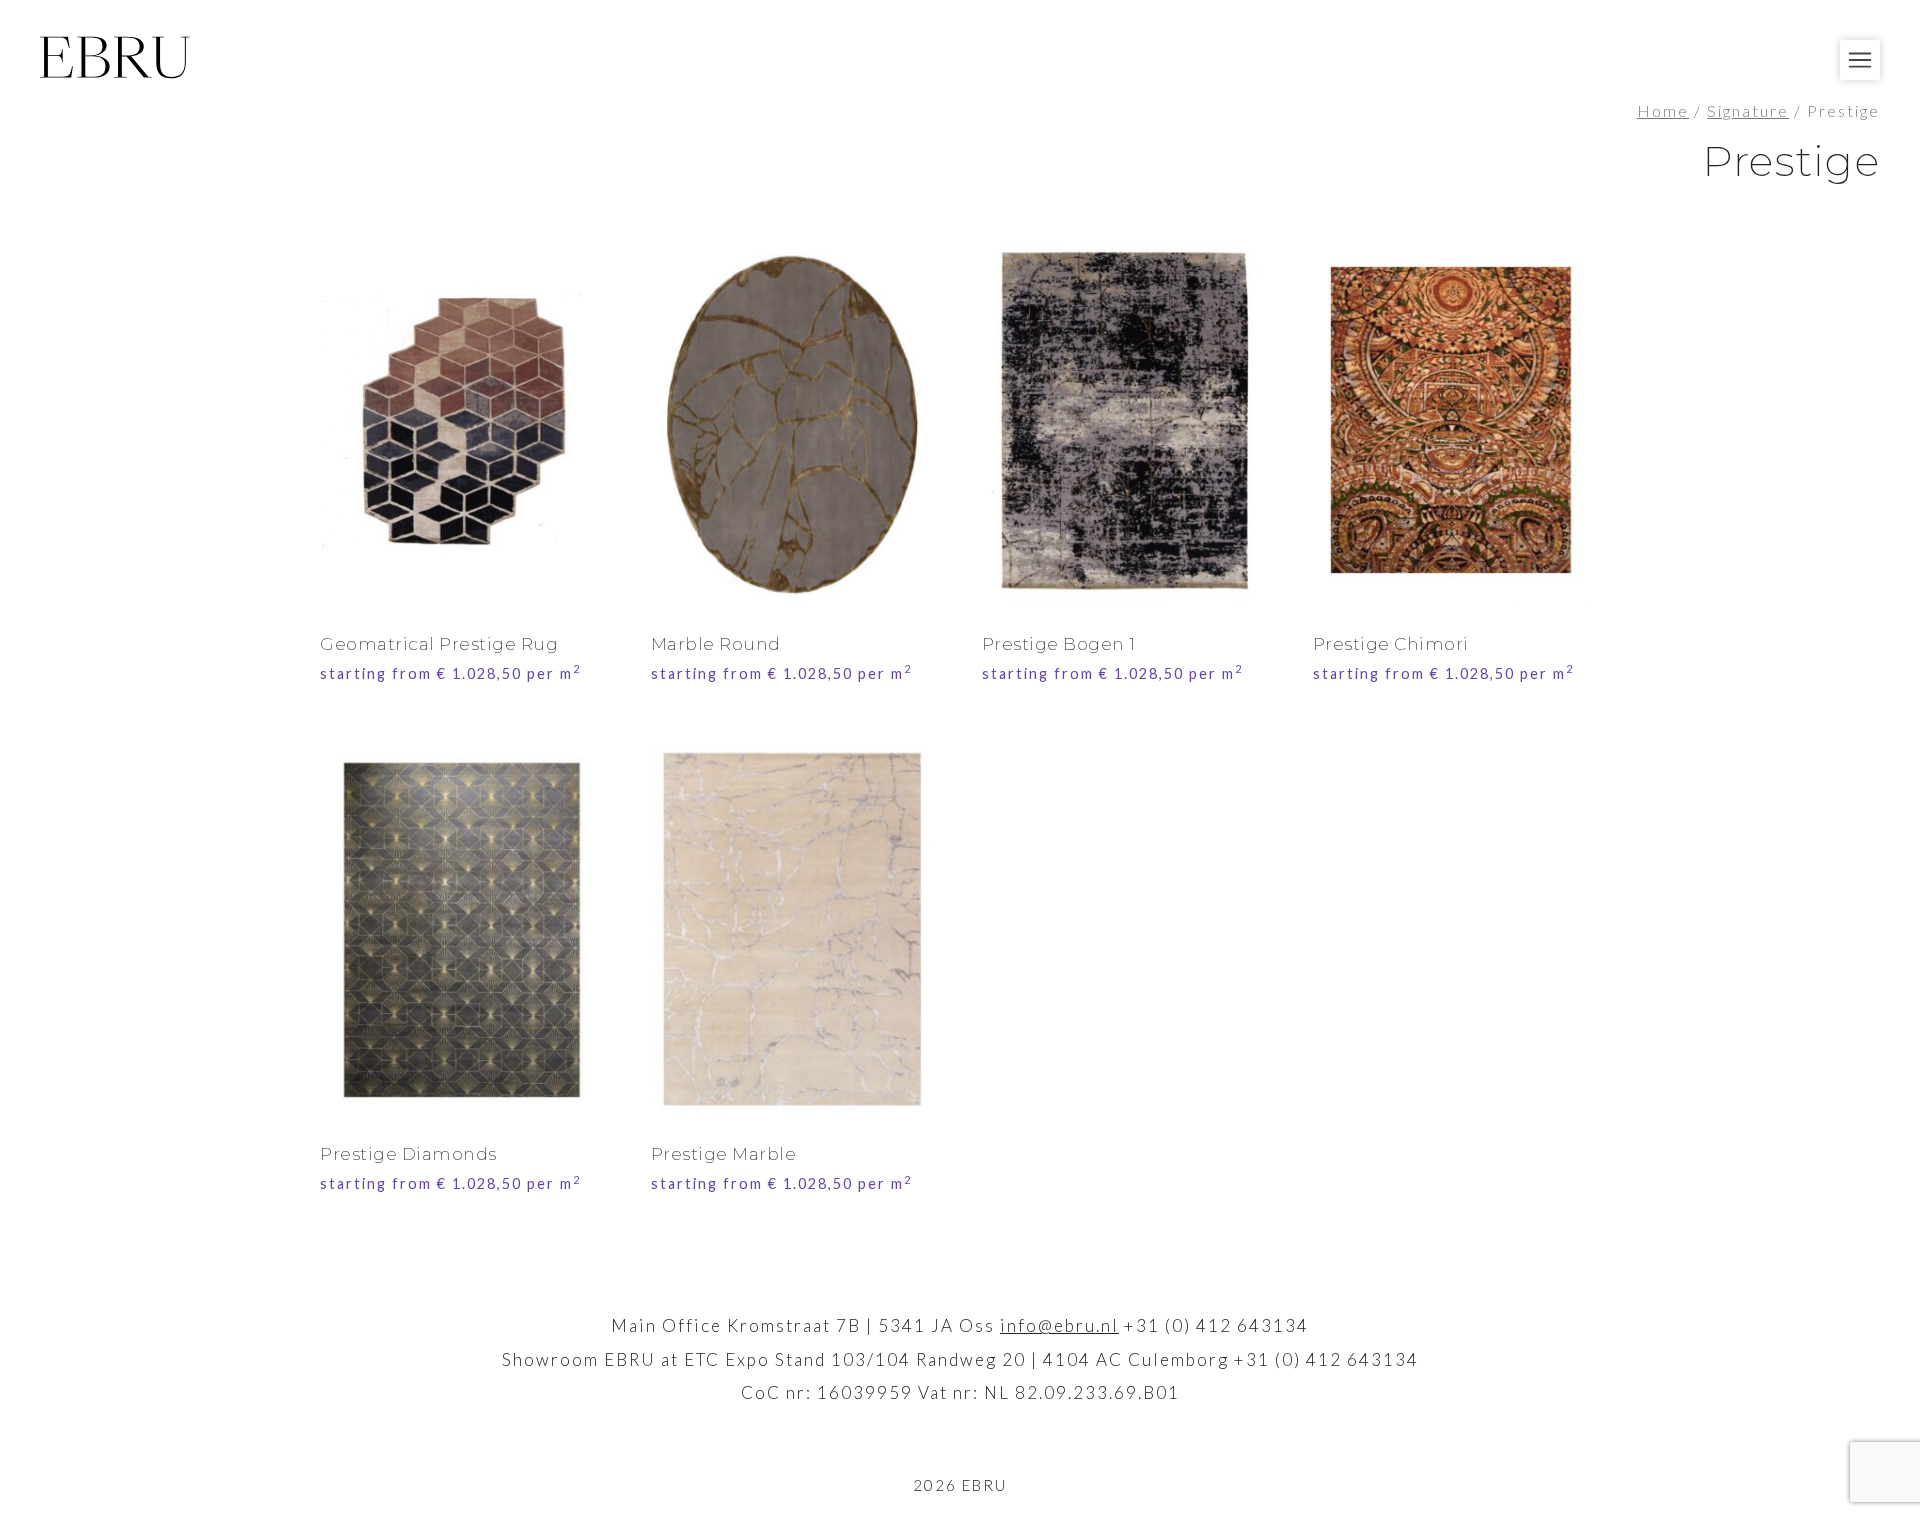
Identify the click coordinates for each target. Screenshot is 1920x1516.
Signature (1748, 111)
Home (1663, 111)
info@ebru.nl (1059, 1325)
